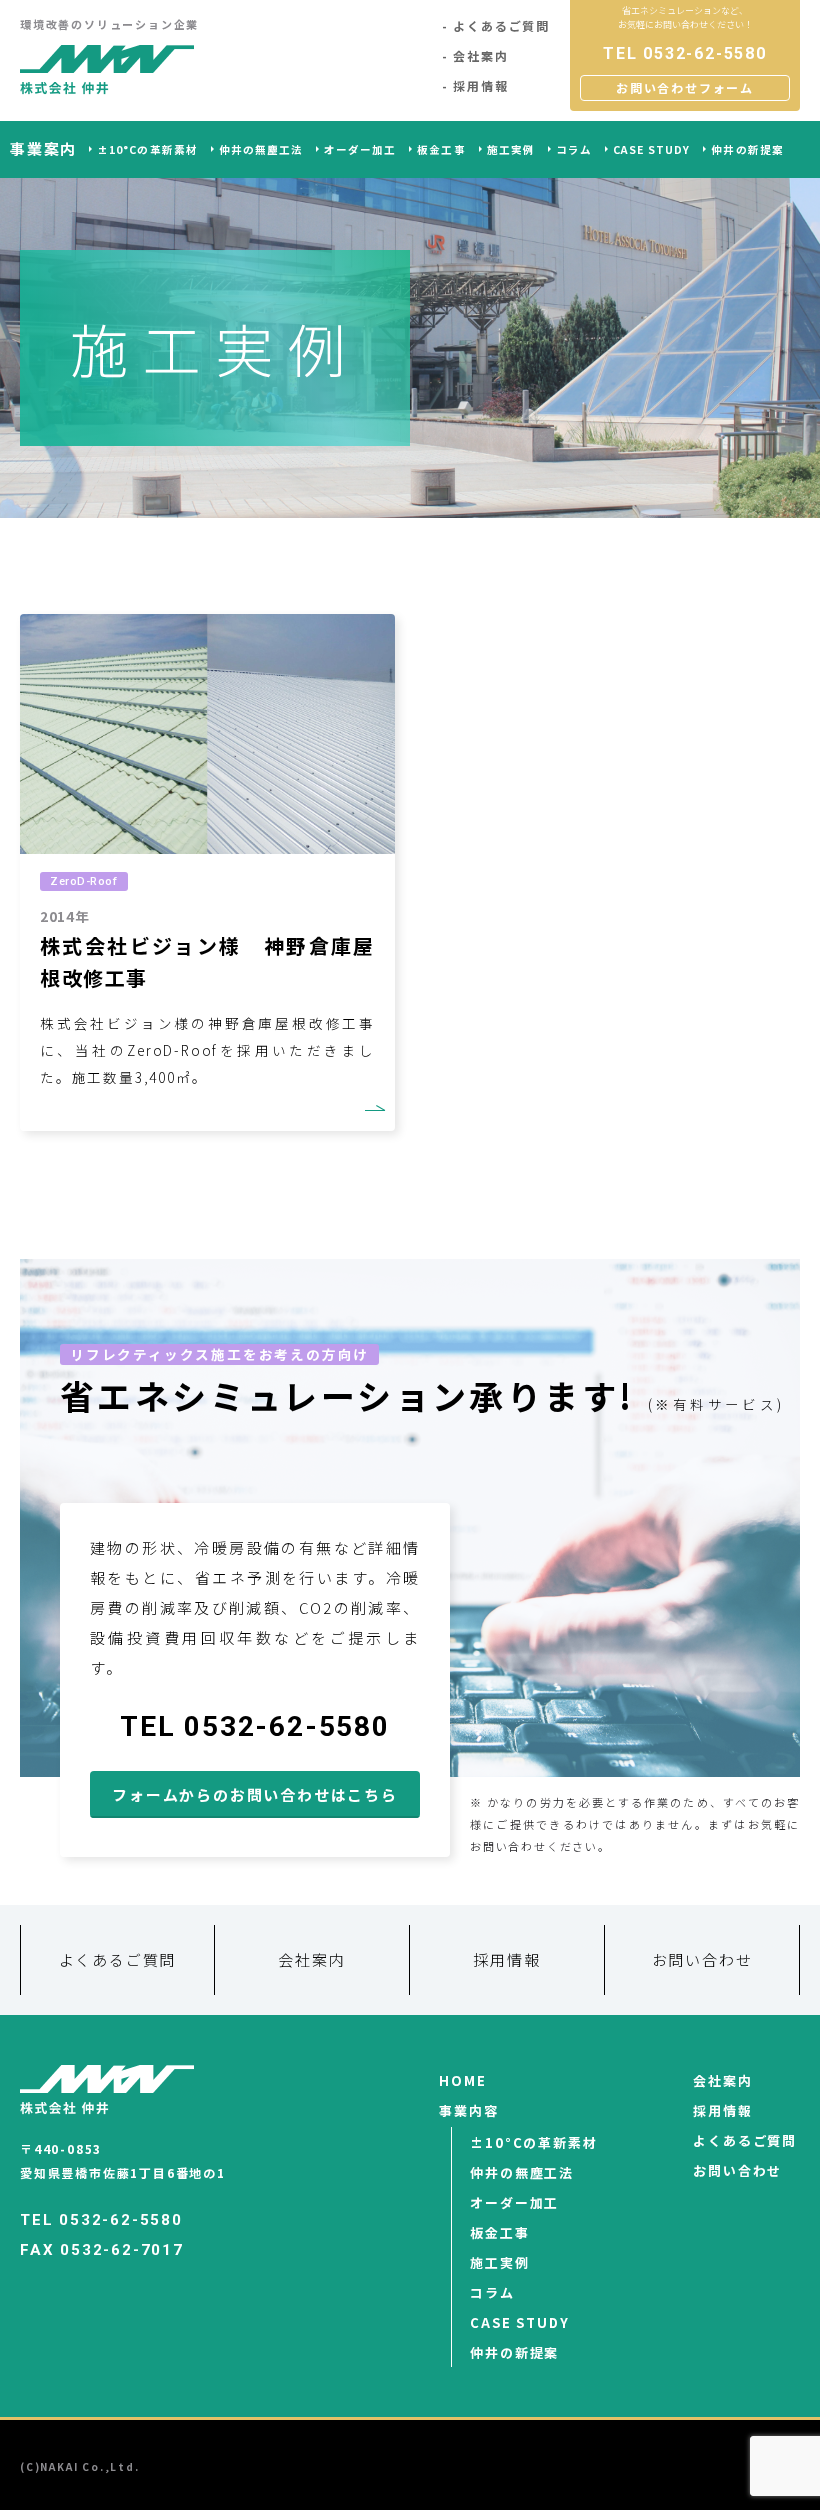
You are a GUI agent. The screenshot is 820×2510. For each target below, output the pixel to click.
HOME (462, 2080)
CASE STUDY (652, 149)
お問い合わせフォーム (685, 87)
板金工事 (441, 149)
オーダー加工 (360, 149)
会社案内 (480, 55)
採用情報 (480, 85)
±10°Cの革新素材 (147, 149)
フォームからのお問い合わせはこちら (255, 1794)
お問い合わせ (702, 1959)
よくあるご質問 (501, 25)
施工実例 (511, 149)
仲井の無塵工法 (261, 149)
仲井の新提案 (747, 149)
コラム (574, 149)
